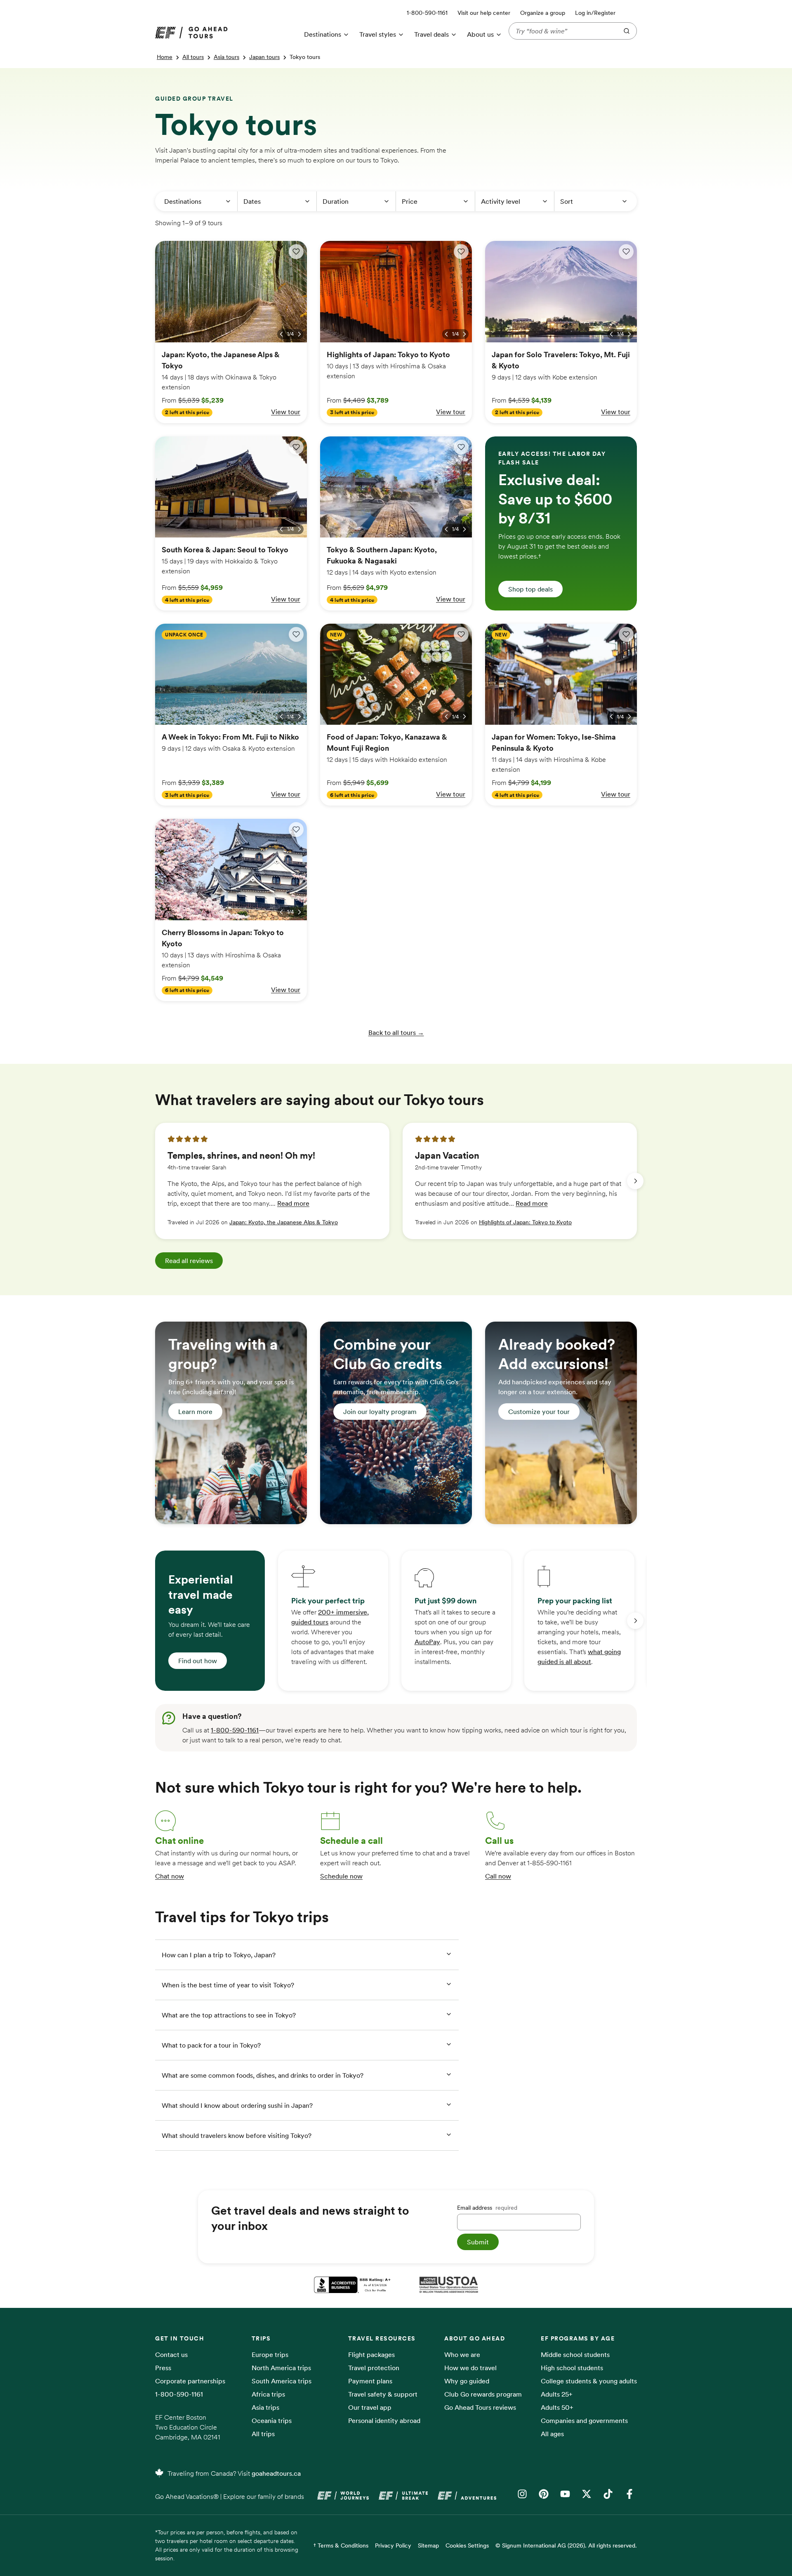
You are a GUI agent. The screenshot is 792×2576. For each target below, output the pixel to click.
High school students (572, 2368)
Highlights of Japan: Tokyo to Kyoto (525, 1222)
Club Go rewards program (483, 2394)
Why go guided (467, 2381)
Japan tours (264, 57)
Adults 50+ (557, 2407)
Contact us (171, 2354)
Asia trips (265, 2407)
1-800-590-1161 (235, 1730)
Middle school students (575, 2354)
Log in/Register (595, 13)
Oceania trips (272, 2420)
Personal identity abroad (384, 2420)
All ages (552, 2434)
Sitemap (428, 2545)
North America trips (281, 2368)
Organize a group (543, 13)
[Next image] (299, 334)
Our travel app (370, 2407)
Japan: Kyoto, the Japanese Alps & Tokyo (284, 1222)
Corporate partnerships (190, 2381)
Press (163, 2368)
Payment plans (370, 2381)
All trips (263, 2434)
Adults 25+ (557, 2394)
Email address (487, 2208)
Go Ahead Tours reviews (480, 2407)
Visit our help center (484, 13)
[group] (272, 1181)
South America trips (282, 2381)
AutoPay (427, 1642)
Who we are (462, 2354)
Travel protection (374, 2368)
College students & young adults (589, 2381)
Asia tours (226, 57)
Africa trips (268, 2394)
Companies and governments (584, 2420)
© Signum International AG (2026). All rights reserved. (566, 2545)
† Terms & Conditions (341, 2545)
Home (165, 57)
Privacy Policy (393, 2545)
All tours (193, 57)
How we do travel (470, 2368)
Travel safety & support (383, 2394)
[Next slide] (635, 1181)
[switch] (296, 252)
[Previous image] (281, 334)
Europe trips (270, 2354)
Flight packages (371, 2354)
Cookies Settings (467, 2545)
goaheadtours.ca (276, 2473)
